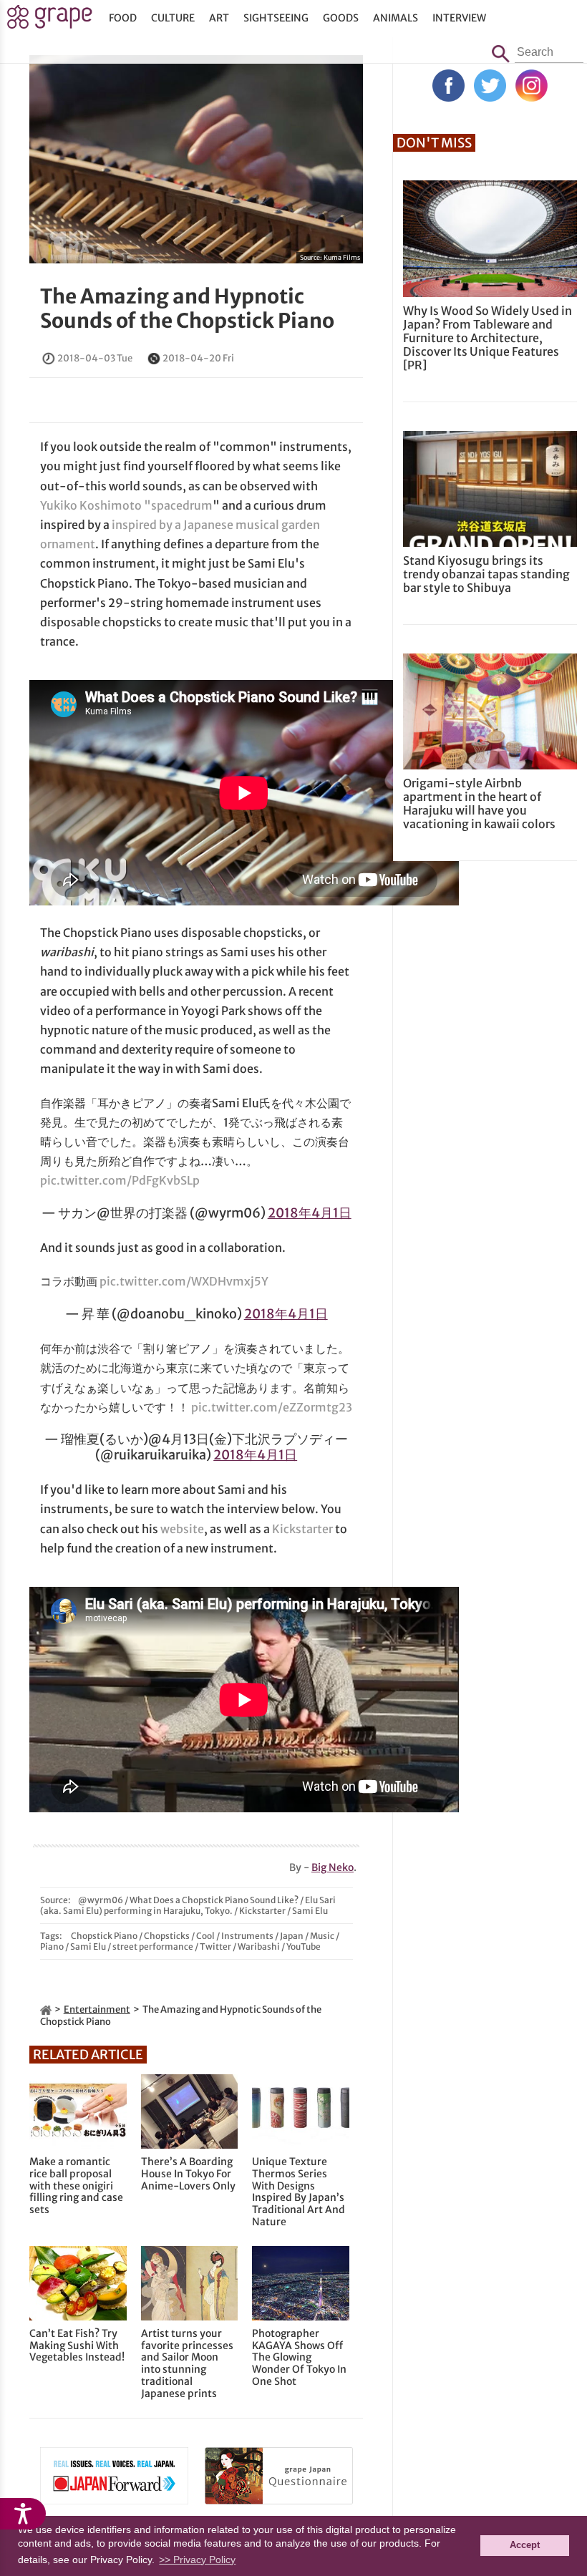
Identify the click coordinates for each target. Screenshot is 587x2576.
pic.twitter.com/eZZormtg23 (272, 1407)
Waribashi (259, 1946)
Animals (396, 18)
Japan (292, 1936)
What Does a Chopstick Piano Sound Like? (214, 1900)
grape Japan (50, 21)
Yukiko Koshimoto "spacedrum (126, 505)
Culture (173, 18)
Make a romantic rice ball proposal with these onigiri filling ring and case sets (76, 2186)
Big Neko (333, 1867)
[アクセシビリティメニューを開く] (23, 2514)
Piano (52, 1946)
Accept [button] (525, 2545)
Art (219, 18)
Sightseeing (276, 18)
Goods (341, 18)
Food (123, 18)
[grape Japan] (46, 2009)
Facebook (448, 86)
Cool (205, 1936)
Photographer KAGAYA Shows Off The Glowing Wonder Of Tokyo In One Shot (299, 2358)
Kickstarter (302, 1529)
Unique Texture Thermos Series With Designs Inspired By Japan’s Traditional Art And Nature (299, 2192)
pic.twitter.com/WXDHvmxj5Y (184, 1281)
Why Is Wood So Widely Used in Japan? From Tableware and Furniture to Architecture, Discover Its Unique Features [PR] (487, 338)
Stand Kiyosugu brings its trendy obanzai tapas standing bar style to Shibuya (486, 574)
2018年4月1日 (310, 1213)
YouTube (304, 1946)
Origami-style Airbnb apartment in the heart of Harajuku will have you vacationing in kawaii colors (479, 804)
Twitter (215, 1946)
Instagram (532, 86)
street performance (153, 1946)
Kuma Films (342, 257)
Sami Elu (310, 1911)
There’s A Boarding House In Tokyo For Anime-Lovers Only (188, 2174)
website (182, 1529)
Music (322, 1936)
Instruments (247, 1936)
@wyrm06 (101, 1900)
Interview (459, 18)
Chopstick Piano (104, 1936)
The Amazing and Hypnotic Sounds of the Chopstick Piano (187, 308)
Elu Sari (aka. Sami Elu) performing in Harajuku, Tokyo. (188, 1905)
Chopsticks (167, 1936)
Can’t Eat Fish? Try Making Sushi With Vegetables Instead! (77, 2346)
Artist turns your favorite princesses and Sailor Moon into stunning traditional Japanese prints (187, 2364)
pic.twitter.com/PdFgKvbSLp (120, 1180)
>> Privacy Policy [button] (197, 2560)
